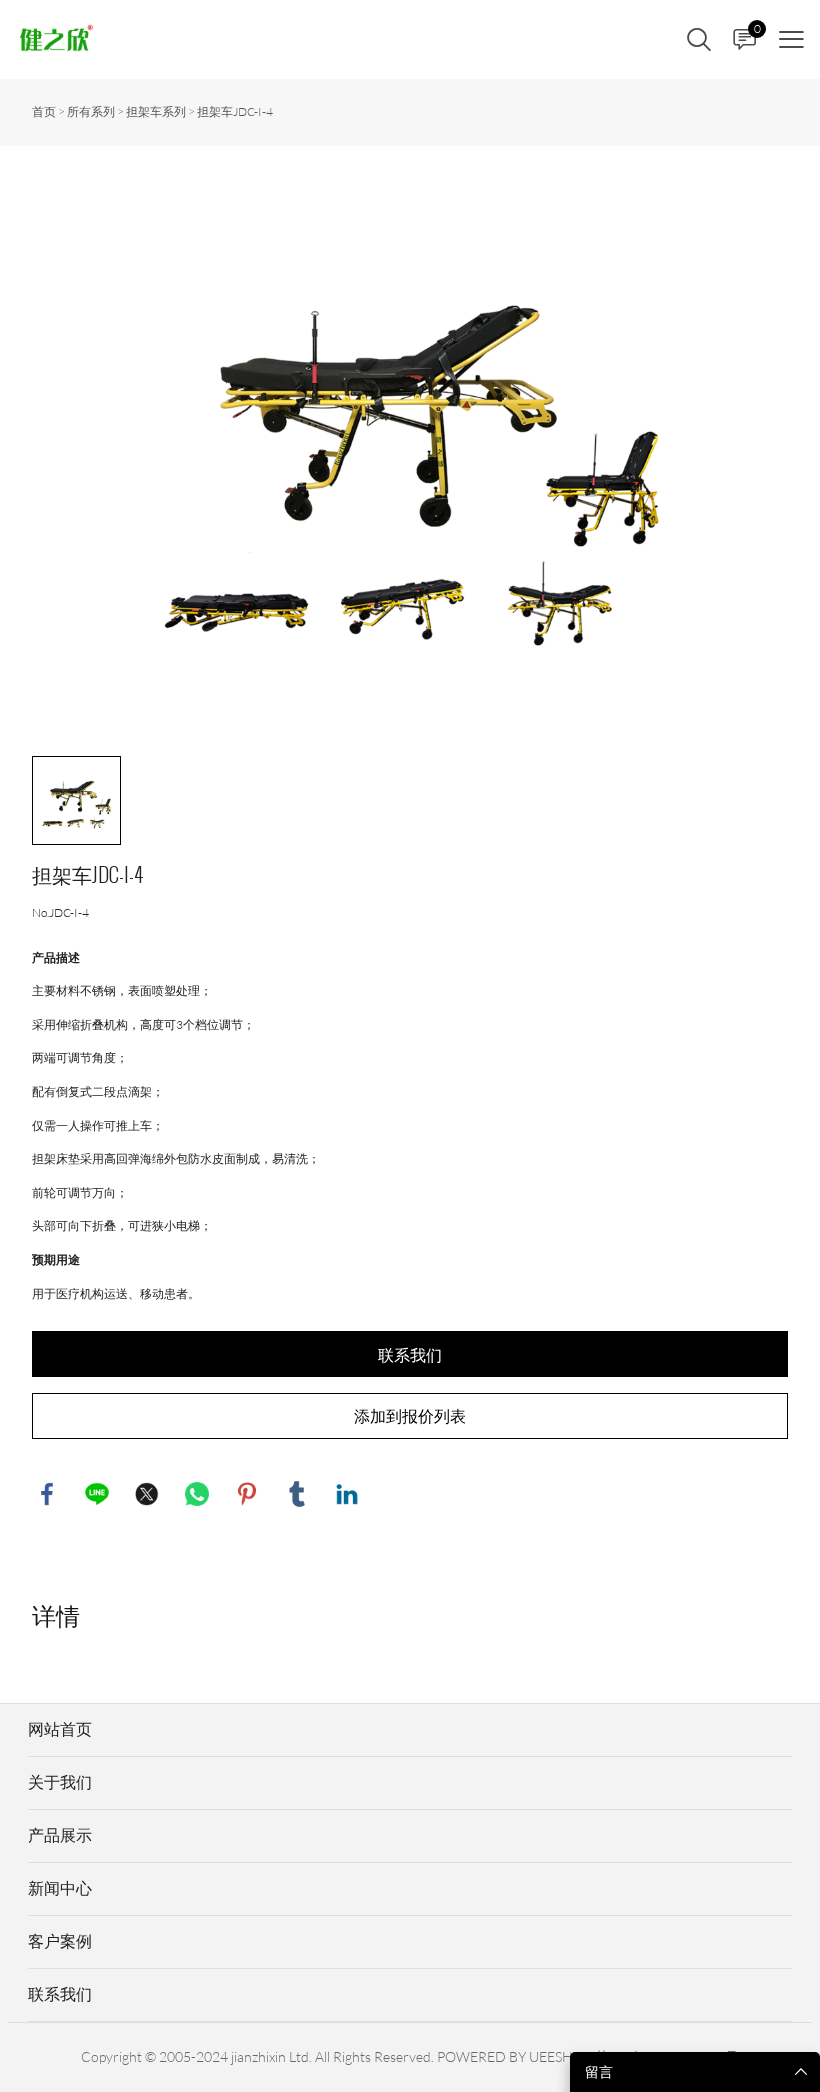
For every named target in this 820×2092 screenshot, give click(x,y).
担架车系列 (156, 111)
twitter (147, 1494)
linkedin (347, 1494)
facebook (47, 1494)
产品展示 (60, 1835)
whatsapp (197, 1494)
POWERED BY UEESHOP (514, 2056)
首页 (44, 111)
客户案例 (60, 1941)
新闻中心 (60, 1888)
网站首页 (60, 1729)
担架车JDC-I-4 (235, 111)
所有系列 (91, 111)
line (97, 1494)
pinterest (247, 1494)
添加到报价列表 (410, 1416)
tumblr (297, 1494)
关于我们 (60, 1782)
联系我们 (410, 1355)
